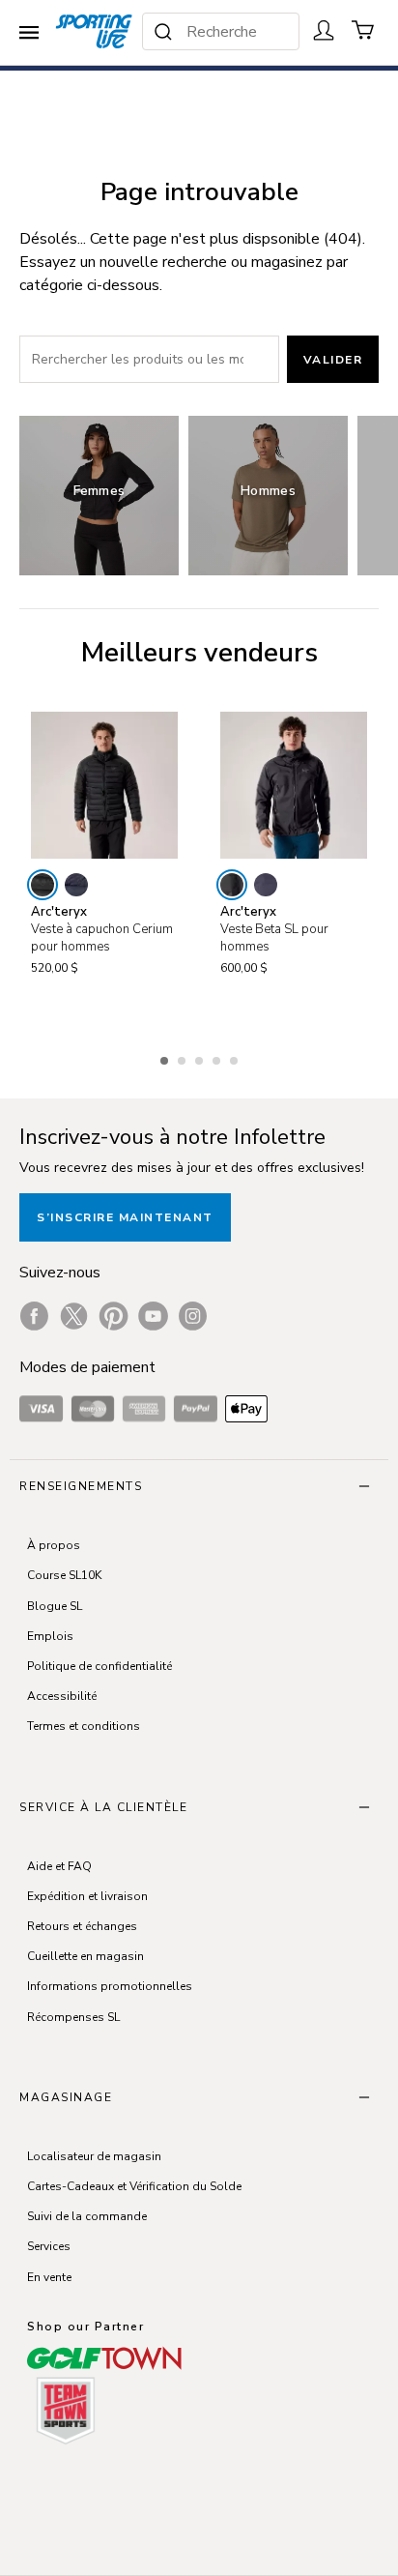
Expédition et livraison (87, 1896)
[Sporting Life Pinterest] (114, 1316)
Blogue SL (55, 1606)
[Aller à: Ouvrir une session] (324, 30)
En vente (49, 2277)
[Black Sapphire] (76, 885)
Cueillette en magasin (85, 1956)
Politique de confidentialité (99, 1666)
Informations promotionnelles (110, 1986)
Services (49, 2246)
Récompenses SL (73, 2017)
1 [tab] (166, 1058)
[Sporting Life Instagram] (193, 1316)
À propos (54, 1545)
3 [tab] (201, 1058)
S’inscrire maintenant (125, 1217)
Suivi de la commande (87, 2216)
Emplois (50, 1636)
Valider (333, 360)
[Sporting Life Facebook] (34, 1316)
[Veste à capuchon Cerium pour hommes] (104, 785)
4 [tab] (218, 1058)
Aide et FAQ (59, 1866)
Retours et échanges (82, 1926)
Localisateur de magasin (94, 2156)
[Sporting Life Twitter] (74, 1316)
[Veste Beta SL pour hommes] (294, 785)
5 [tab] (236, 1058)
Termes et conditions (84, 1726)
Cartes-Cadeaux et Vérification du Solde (134, 2186)
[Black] (43, 885)
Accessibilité (62, 1696)
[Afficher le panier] (363, 30)
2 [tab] (184, 1058)
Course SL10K (64, 1575)
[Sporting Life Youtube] (153, 1316)
